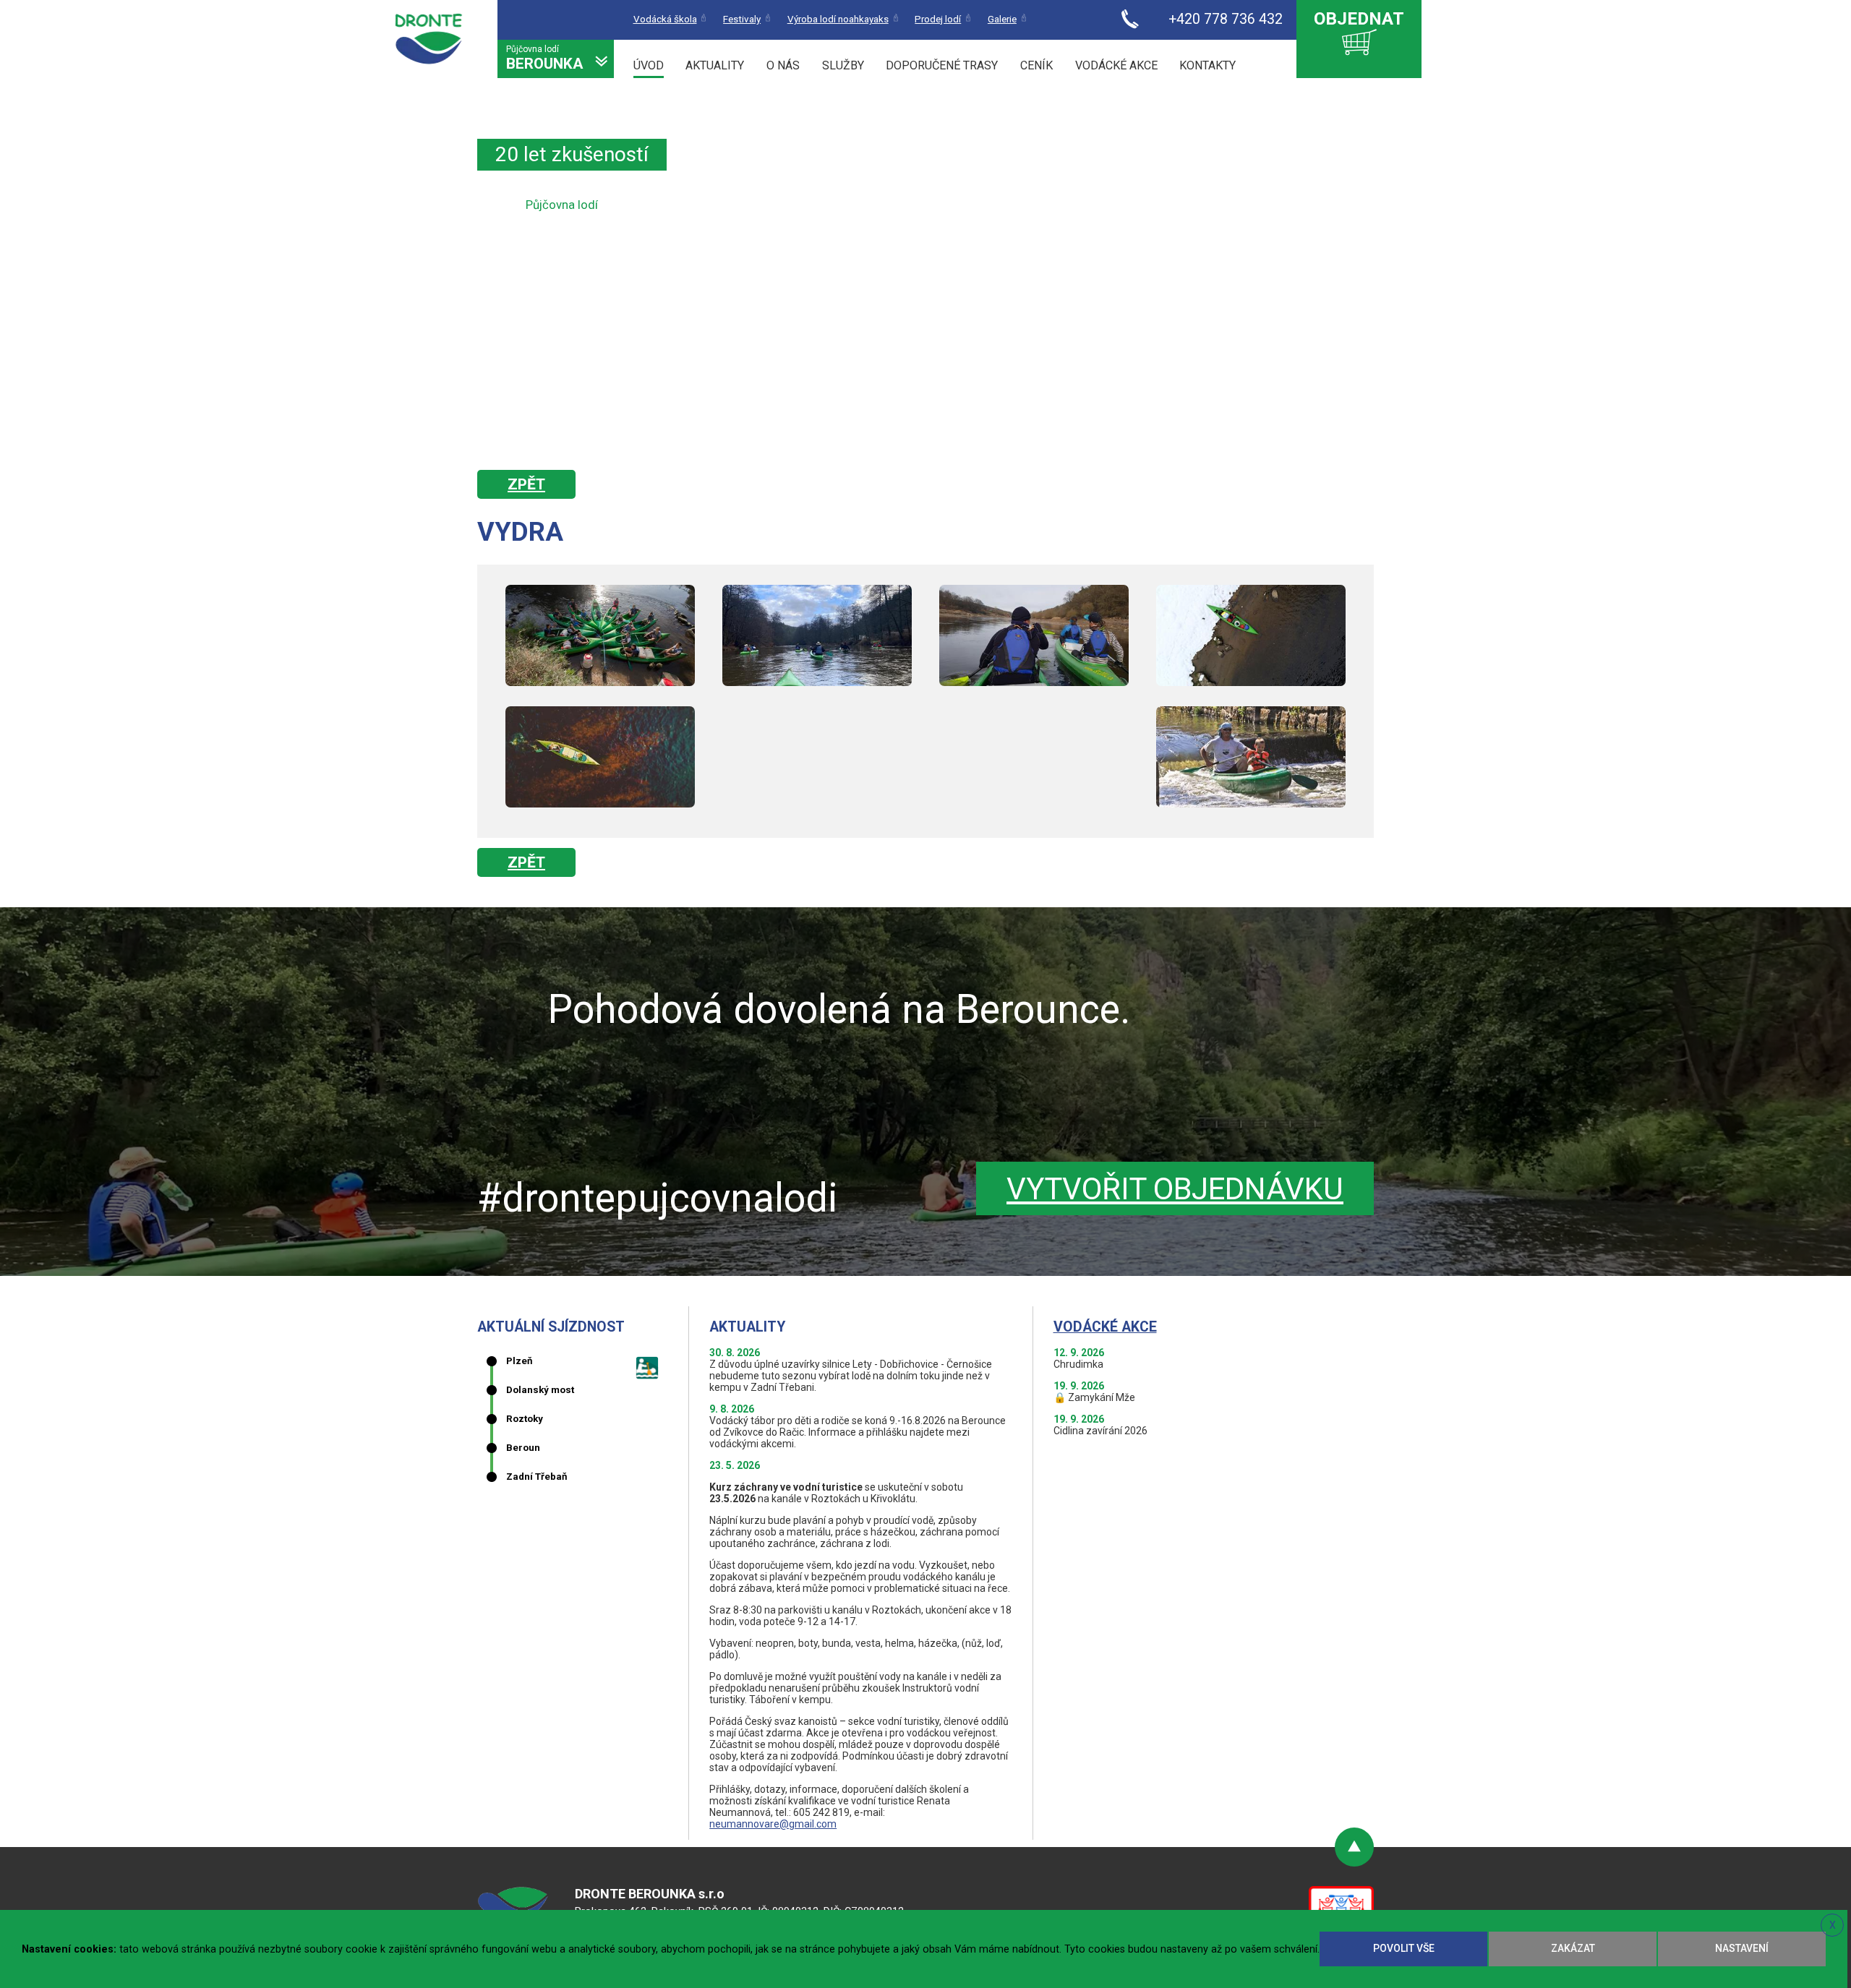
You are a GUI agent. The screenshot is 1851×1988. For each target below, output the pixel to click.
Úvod (649, 65)
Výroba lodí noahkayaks (838, 19)
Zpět (526, 484)
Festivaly (742, 19)
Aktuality (715, 65)
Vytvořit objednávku (1175, 1189)
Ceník (1036, 65)
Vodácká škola (665, 19)
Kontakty (1207, 65)
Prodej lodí (938, 19)
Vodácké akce (1116, 65)
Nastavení (1742, 1948)
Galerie (1002, 19)
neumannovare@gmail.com (773, 1824)
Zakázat (1573, 1948)
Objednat (1359, 19)
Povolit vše (1404, 1948)
